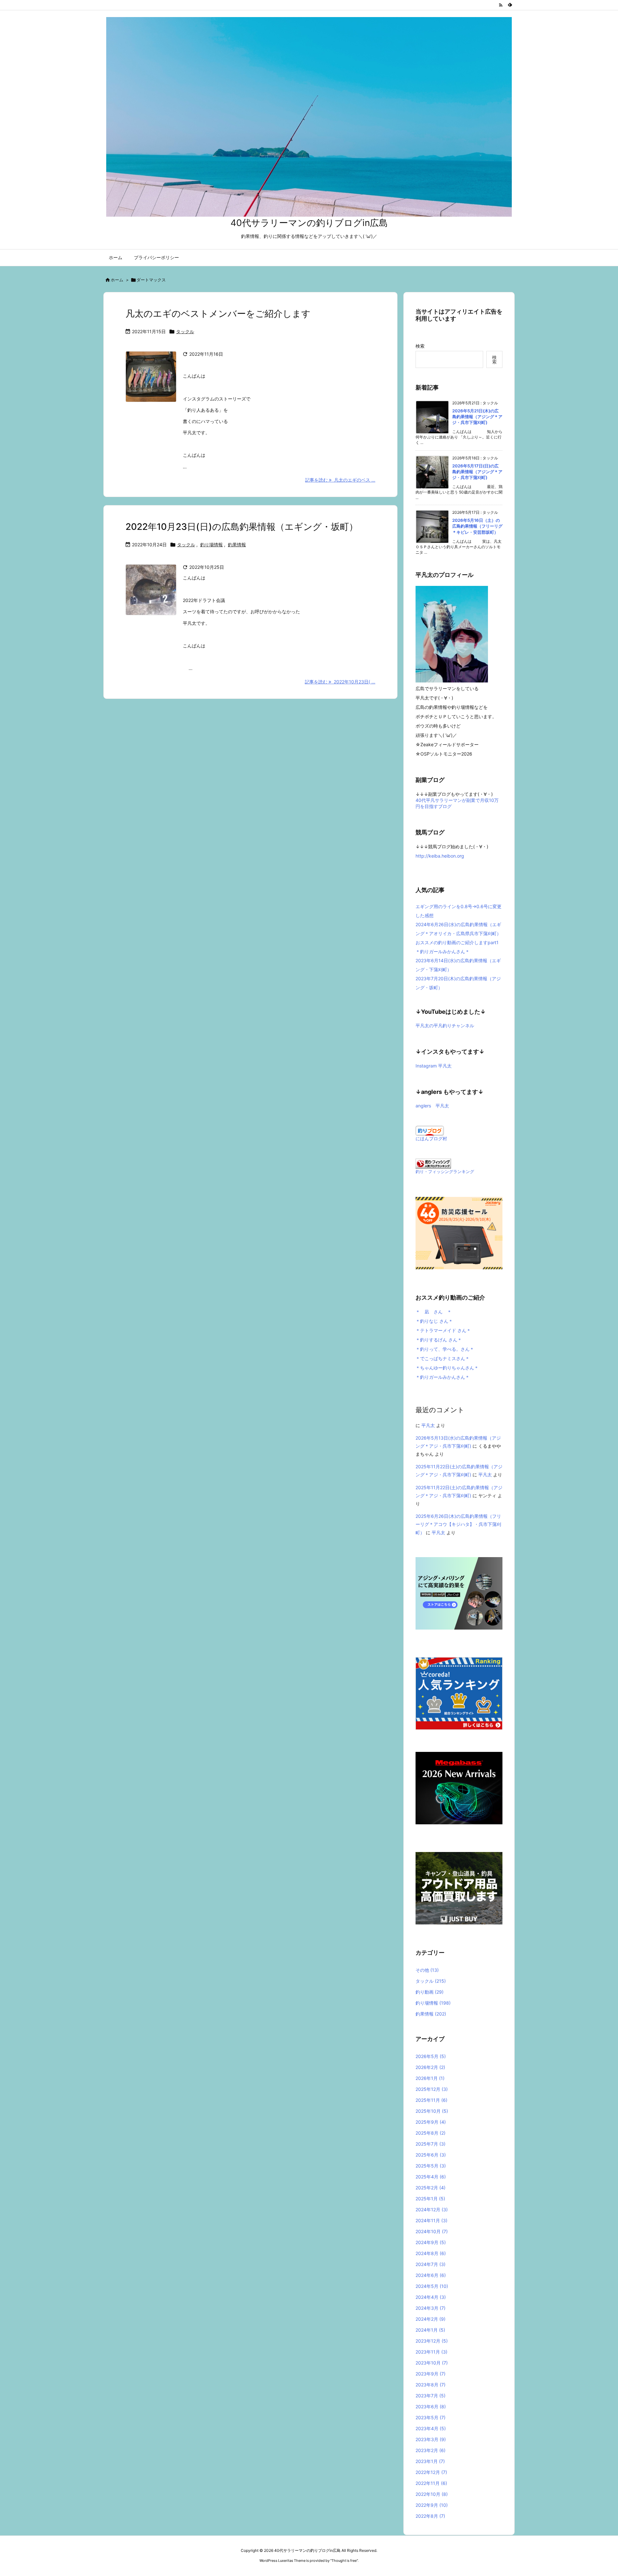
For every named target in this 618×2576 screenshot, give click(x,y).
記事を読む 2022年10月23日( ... (340, 682)
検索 (420, 346)
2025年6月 (431, 2155)
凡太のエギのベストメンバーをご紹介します (218, 314)
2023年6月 (431, 2407)
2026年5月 (431, 2056)
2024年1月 (430, 2330)
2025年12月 (432, 2089)
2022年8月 (430, 2516)
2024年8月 (431, 2253)
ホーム (117, 280)
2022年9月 (432, 2505)
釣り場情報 (211, 545)
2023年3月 (431, 2439)
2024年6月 (431, 2275)
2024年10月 (432, 2231)
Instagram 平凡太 (434, 1066)
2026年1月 (430, 2078)
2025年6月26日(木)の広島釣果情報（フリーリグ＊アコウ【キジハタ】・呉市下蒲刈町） (458, 1524)
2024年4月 (431, 2297)
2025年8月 (431, 2133)
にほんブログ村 (431, 1138)
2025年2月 (431, 2188)
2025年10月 (432, 2111)
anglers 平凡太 (432, 1106)
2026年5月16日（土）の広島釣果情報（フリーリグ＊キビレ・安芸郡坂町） (477, 526)
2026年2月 (430, 2067)
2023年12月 (432, 2341)
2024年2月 (431, 2319)
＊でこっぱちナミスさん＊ (443, 1358)
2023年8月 (431, 2385)
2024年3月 (431, 2308)
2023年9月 (431, 2374)
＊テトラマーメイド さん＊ (443, 1330)
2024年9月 (431, 2242)
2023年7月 (431, 2396)
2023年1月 (430, 2461)
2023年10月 (432, 2363)
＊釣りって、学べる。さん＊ (445, 1349)
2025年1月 (430, 2199)
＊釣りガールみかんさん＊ (443, 1377)
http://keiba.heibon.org (440, 856)
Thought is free (344, 2561)
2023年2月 (431, 2450)
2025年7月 (431, 2144)
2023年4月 (431, 2428)
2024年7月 (431, 2264)
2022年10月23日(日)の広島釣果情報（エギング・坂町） (242, 527)
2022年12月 (431, 2472)
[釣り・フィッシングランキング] (433, 1163)
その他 (427, 1970)
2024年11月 (431, 2220)
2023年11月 (431, 2352)
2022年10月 (432, 2494)
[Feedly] (510, 5)
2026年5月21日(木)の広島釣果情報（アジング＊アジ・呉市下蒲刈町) (477, 417)
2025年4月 (431, 2177)
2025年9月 (431, 2122)
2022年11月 (431, 2483)
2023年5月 (431, 2417)
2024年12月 (432, 2209)
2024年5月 (432, 2286)
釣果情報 (237, 545)
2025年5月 (431, 2166)
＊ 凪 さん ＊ (434, 1312)
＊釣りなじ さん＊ (434, 1321)
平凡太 (428, 1425)
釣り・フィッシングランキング (445, 1172)
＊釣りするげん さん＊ (439, 1340)
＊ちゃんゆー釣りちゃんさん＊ (447, 1368)
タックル (185, 331)
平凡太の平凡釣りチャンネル (445, 1025)
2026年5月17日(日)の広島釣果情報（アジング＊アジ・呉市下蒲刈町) (477, 472)
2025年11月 (431, 2100)
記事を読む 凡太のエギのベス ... (340, 480)
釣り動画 (430, 1992)
